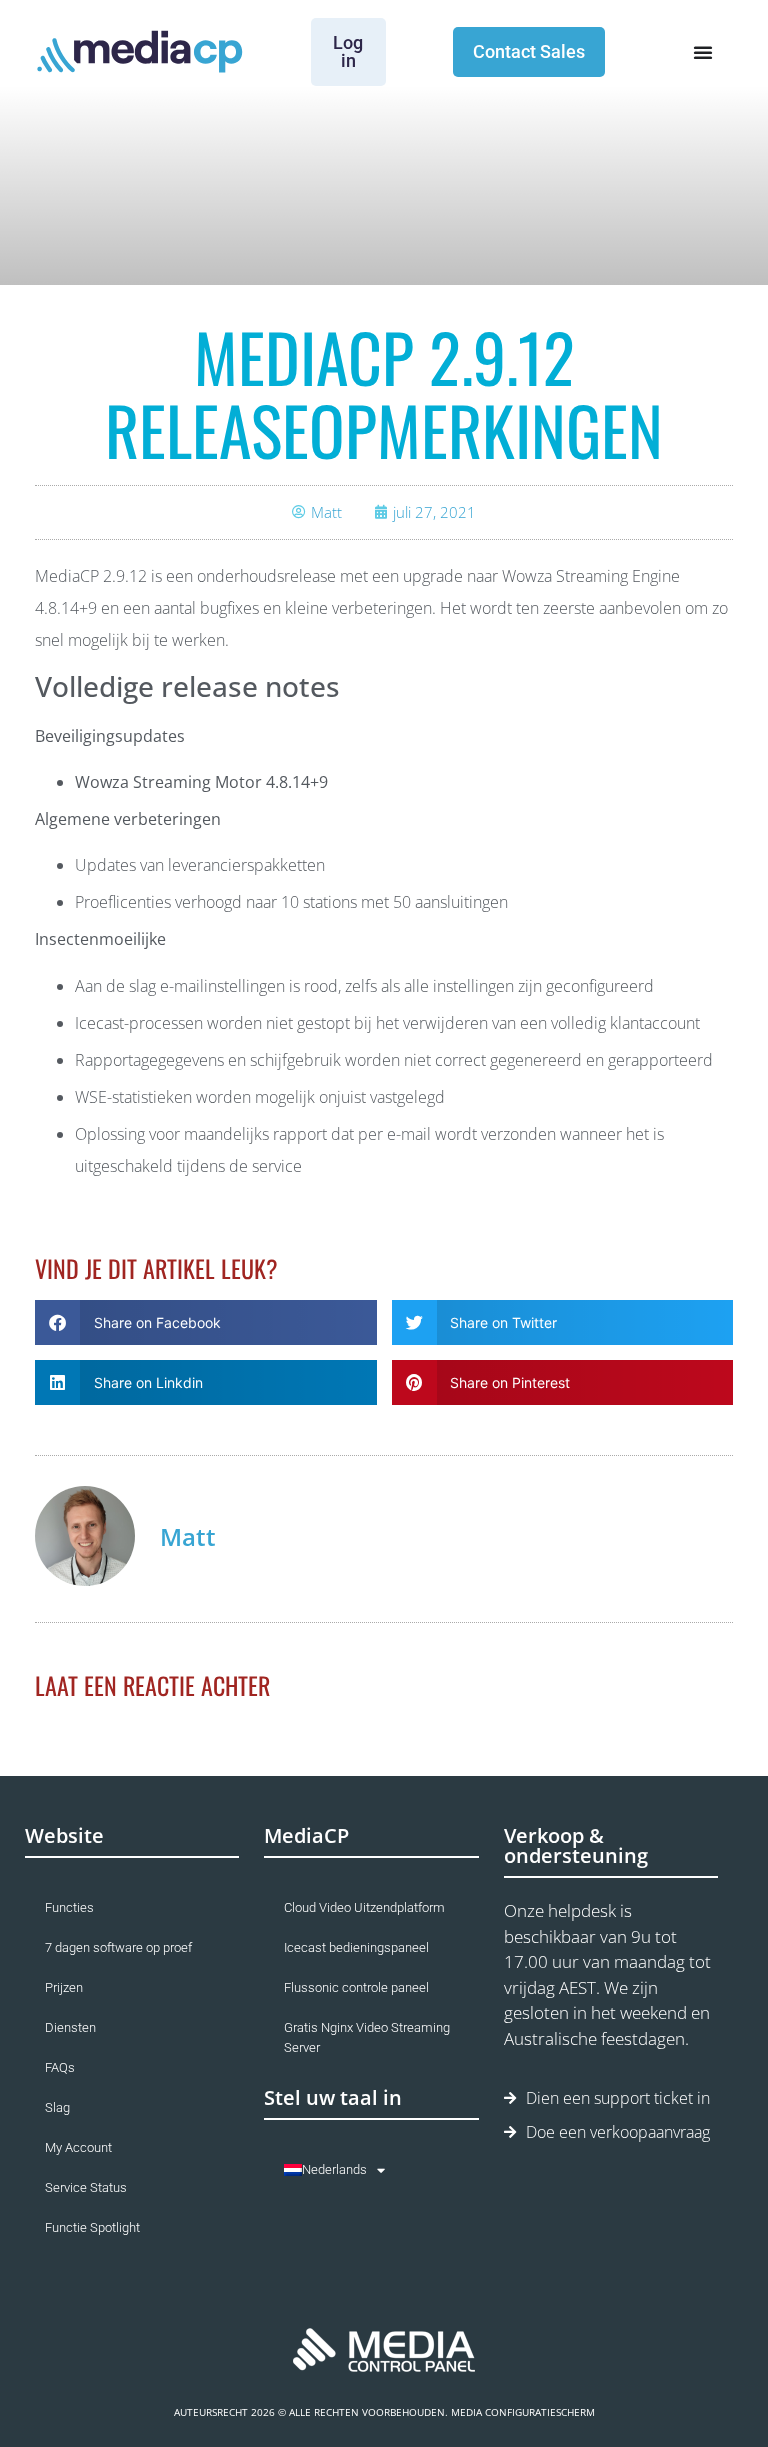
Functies (69, 1907)
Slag (57, 2107)
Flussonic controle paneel (356, 1987)
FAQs (60, 2067)
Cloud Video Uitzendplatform (364, 1907)
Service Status (86, 2187)
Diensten (70, 2027)
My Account (78, 2147)
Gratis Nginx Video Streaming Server (367, 2037)
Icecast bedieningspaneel (356, 1947)
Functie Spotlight (92, 2227)
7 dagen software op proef (118, 1947)
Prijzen (64, 1987)
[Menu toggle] (703, 52)
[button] (206, 1322)
